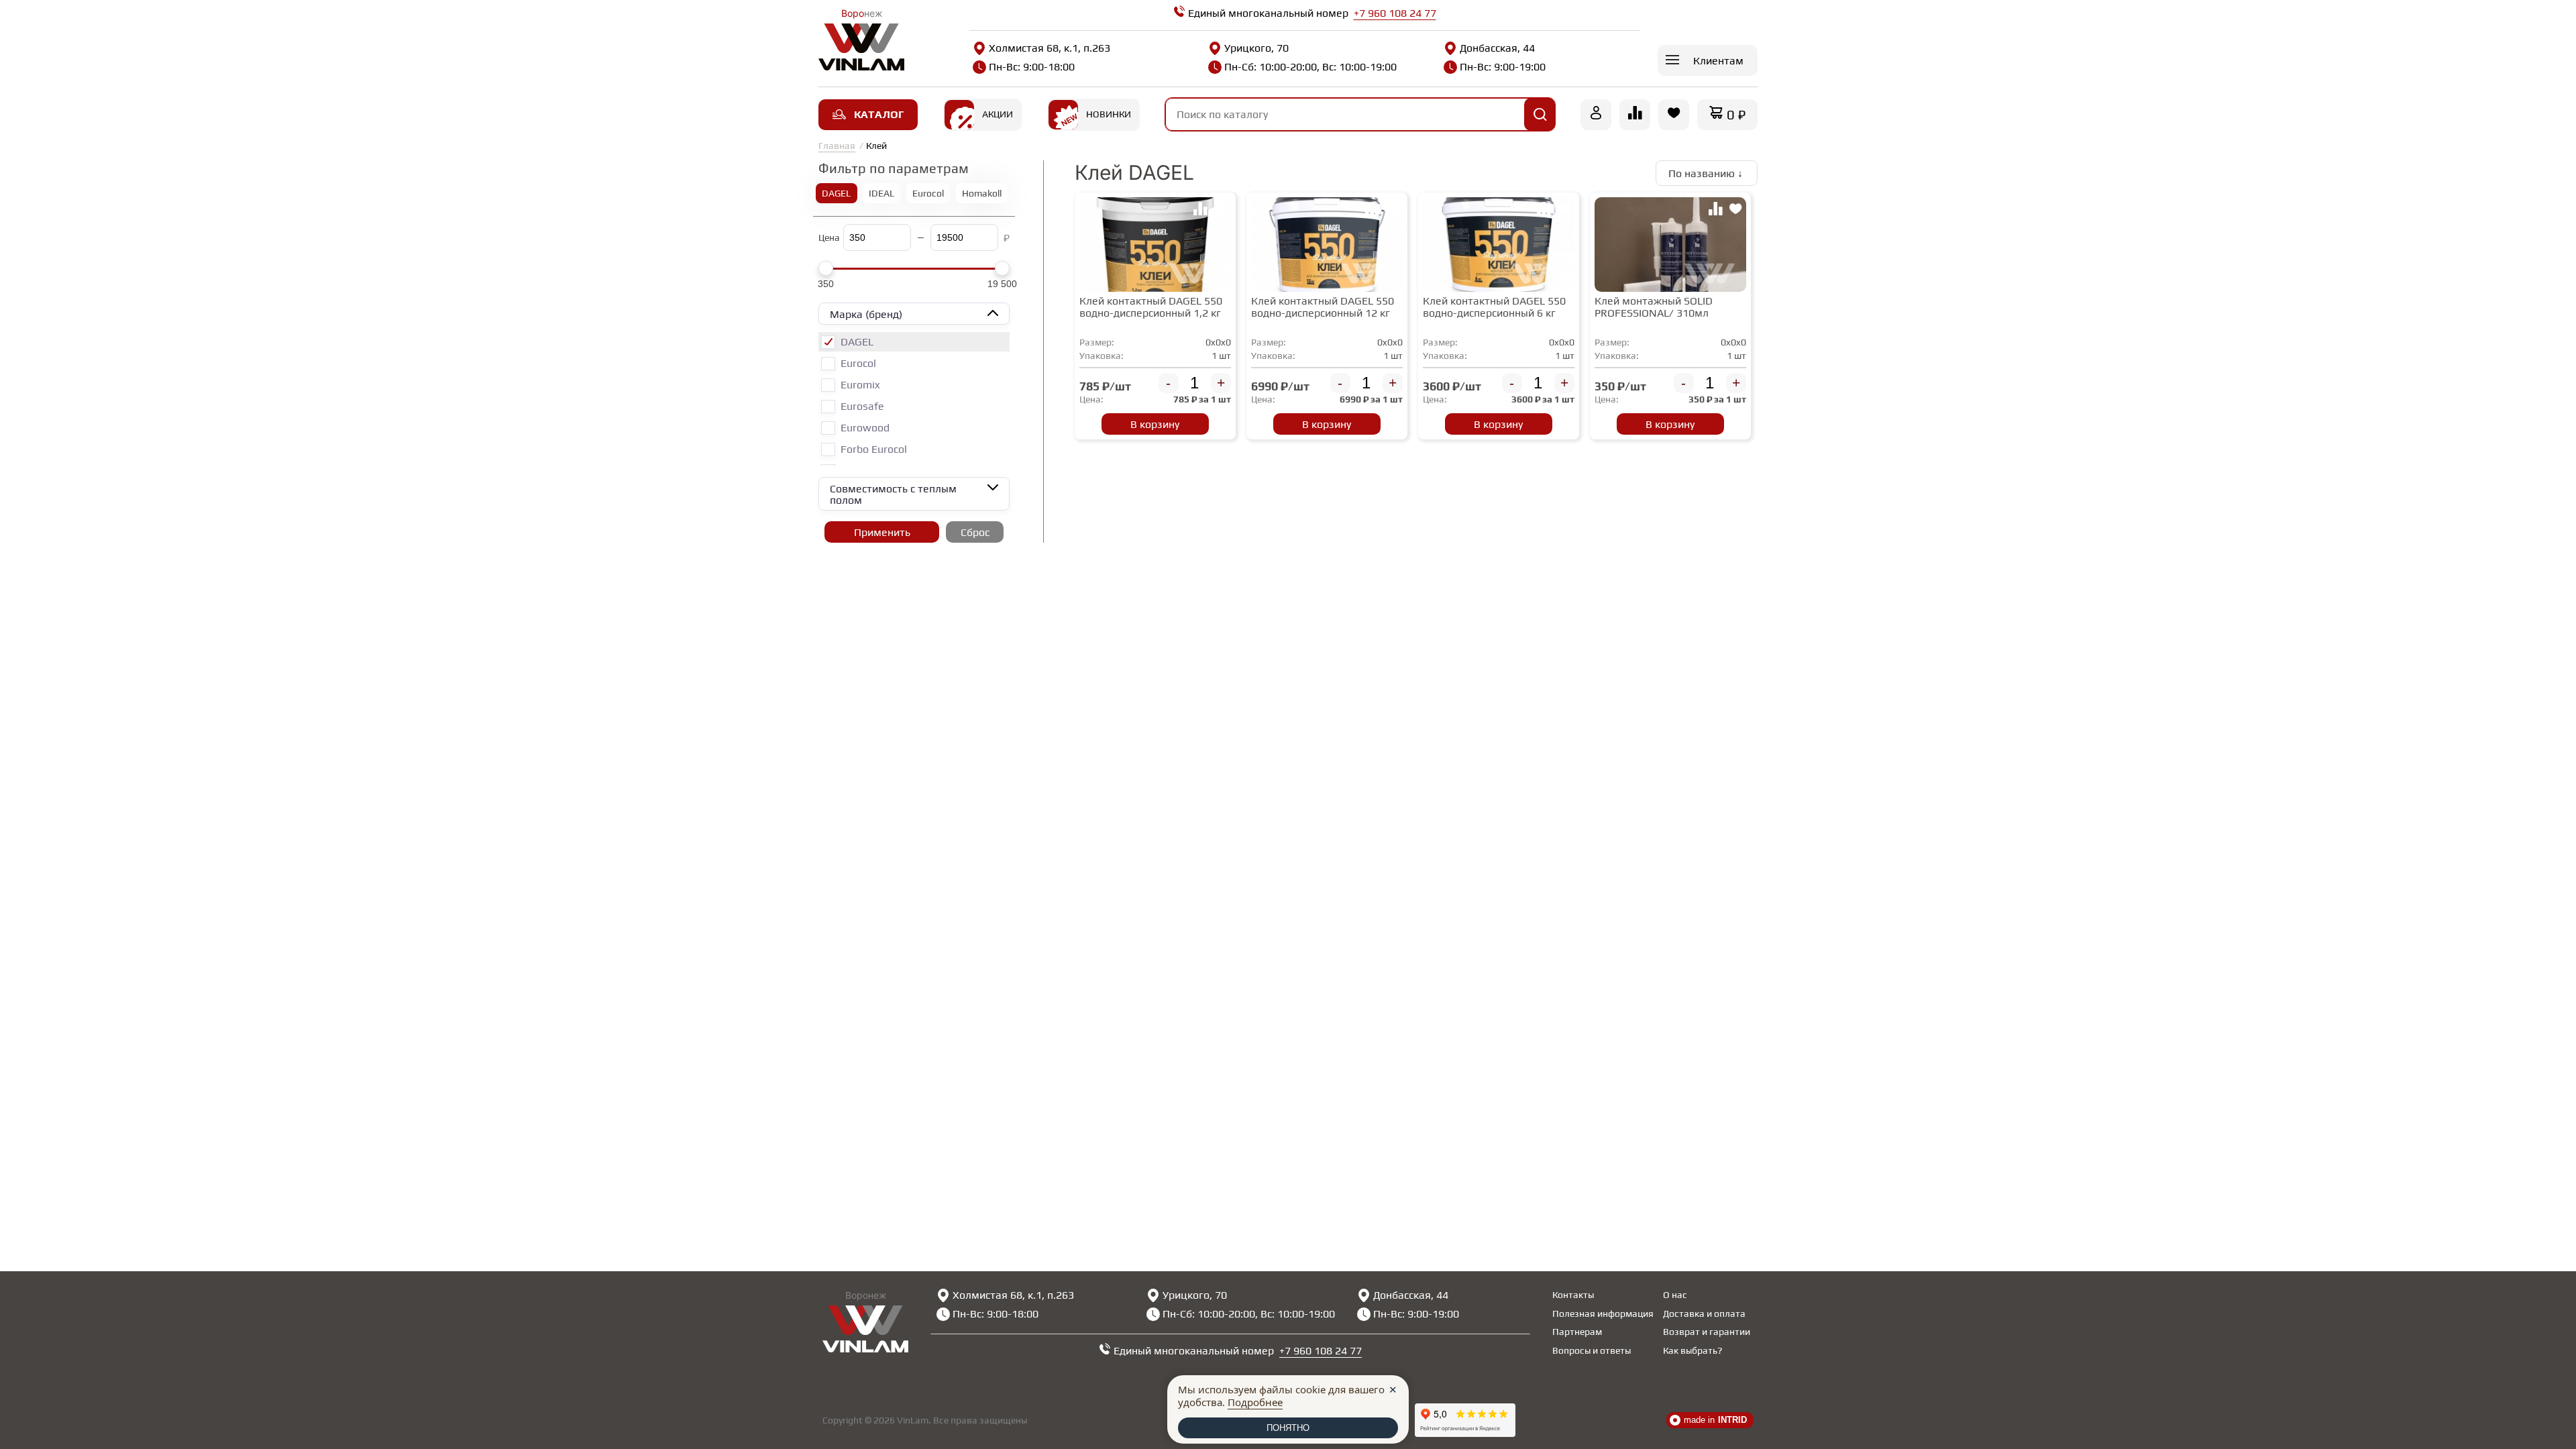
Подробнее (1255, 1402)
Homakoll (982, 193)
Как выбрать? (1693, 1350)
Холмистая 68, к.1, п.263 (1050, 48)
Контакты (1573, 1295)
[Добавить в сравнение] (1200, 211)
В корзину (1155, 424)
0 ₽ (1736, 114)
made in (1715, 1420)
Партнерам (1577, 1332)
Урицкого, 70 (1256, 48)
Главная (837, 146)
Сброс (975, 532)
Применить (882, 532)
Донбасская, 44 (1497, 48)
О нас (1675, 1295)
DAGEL (836, 193)
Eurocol (928, 193)
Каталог (879, 114)
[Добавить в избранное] (1220, 211)
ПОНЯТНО (1288, 1428)
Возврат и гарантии (1707, 1332)
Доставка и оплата (1704, 1313)
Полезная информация (1603, 1313)
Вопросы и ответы (1592, 1350)
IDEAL (881, 193)
